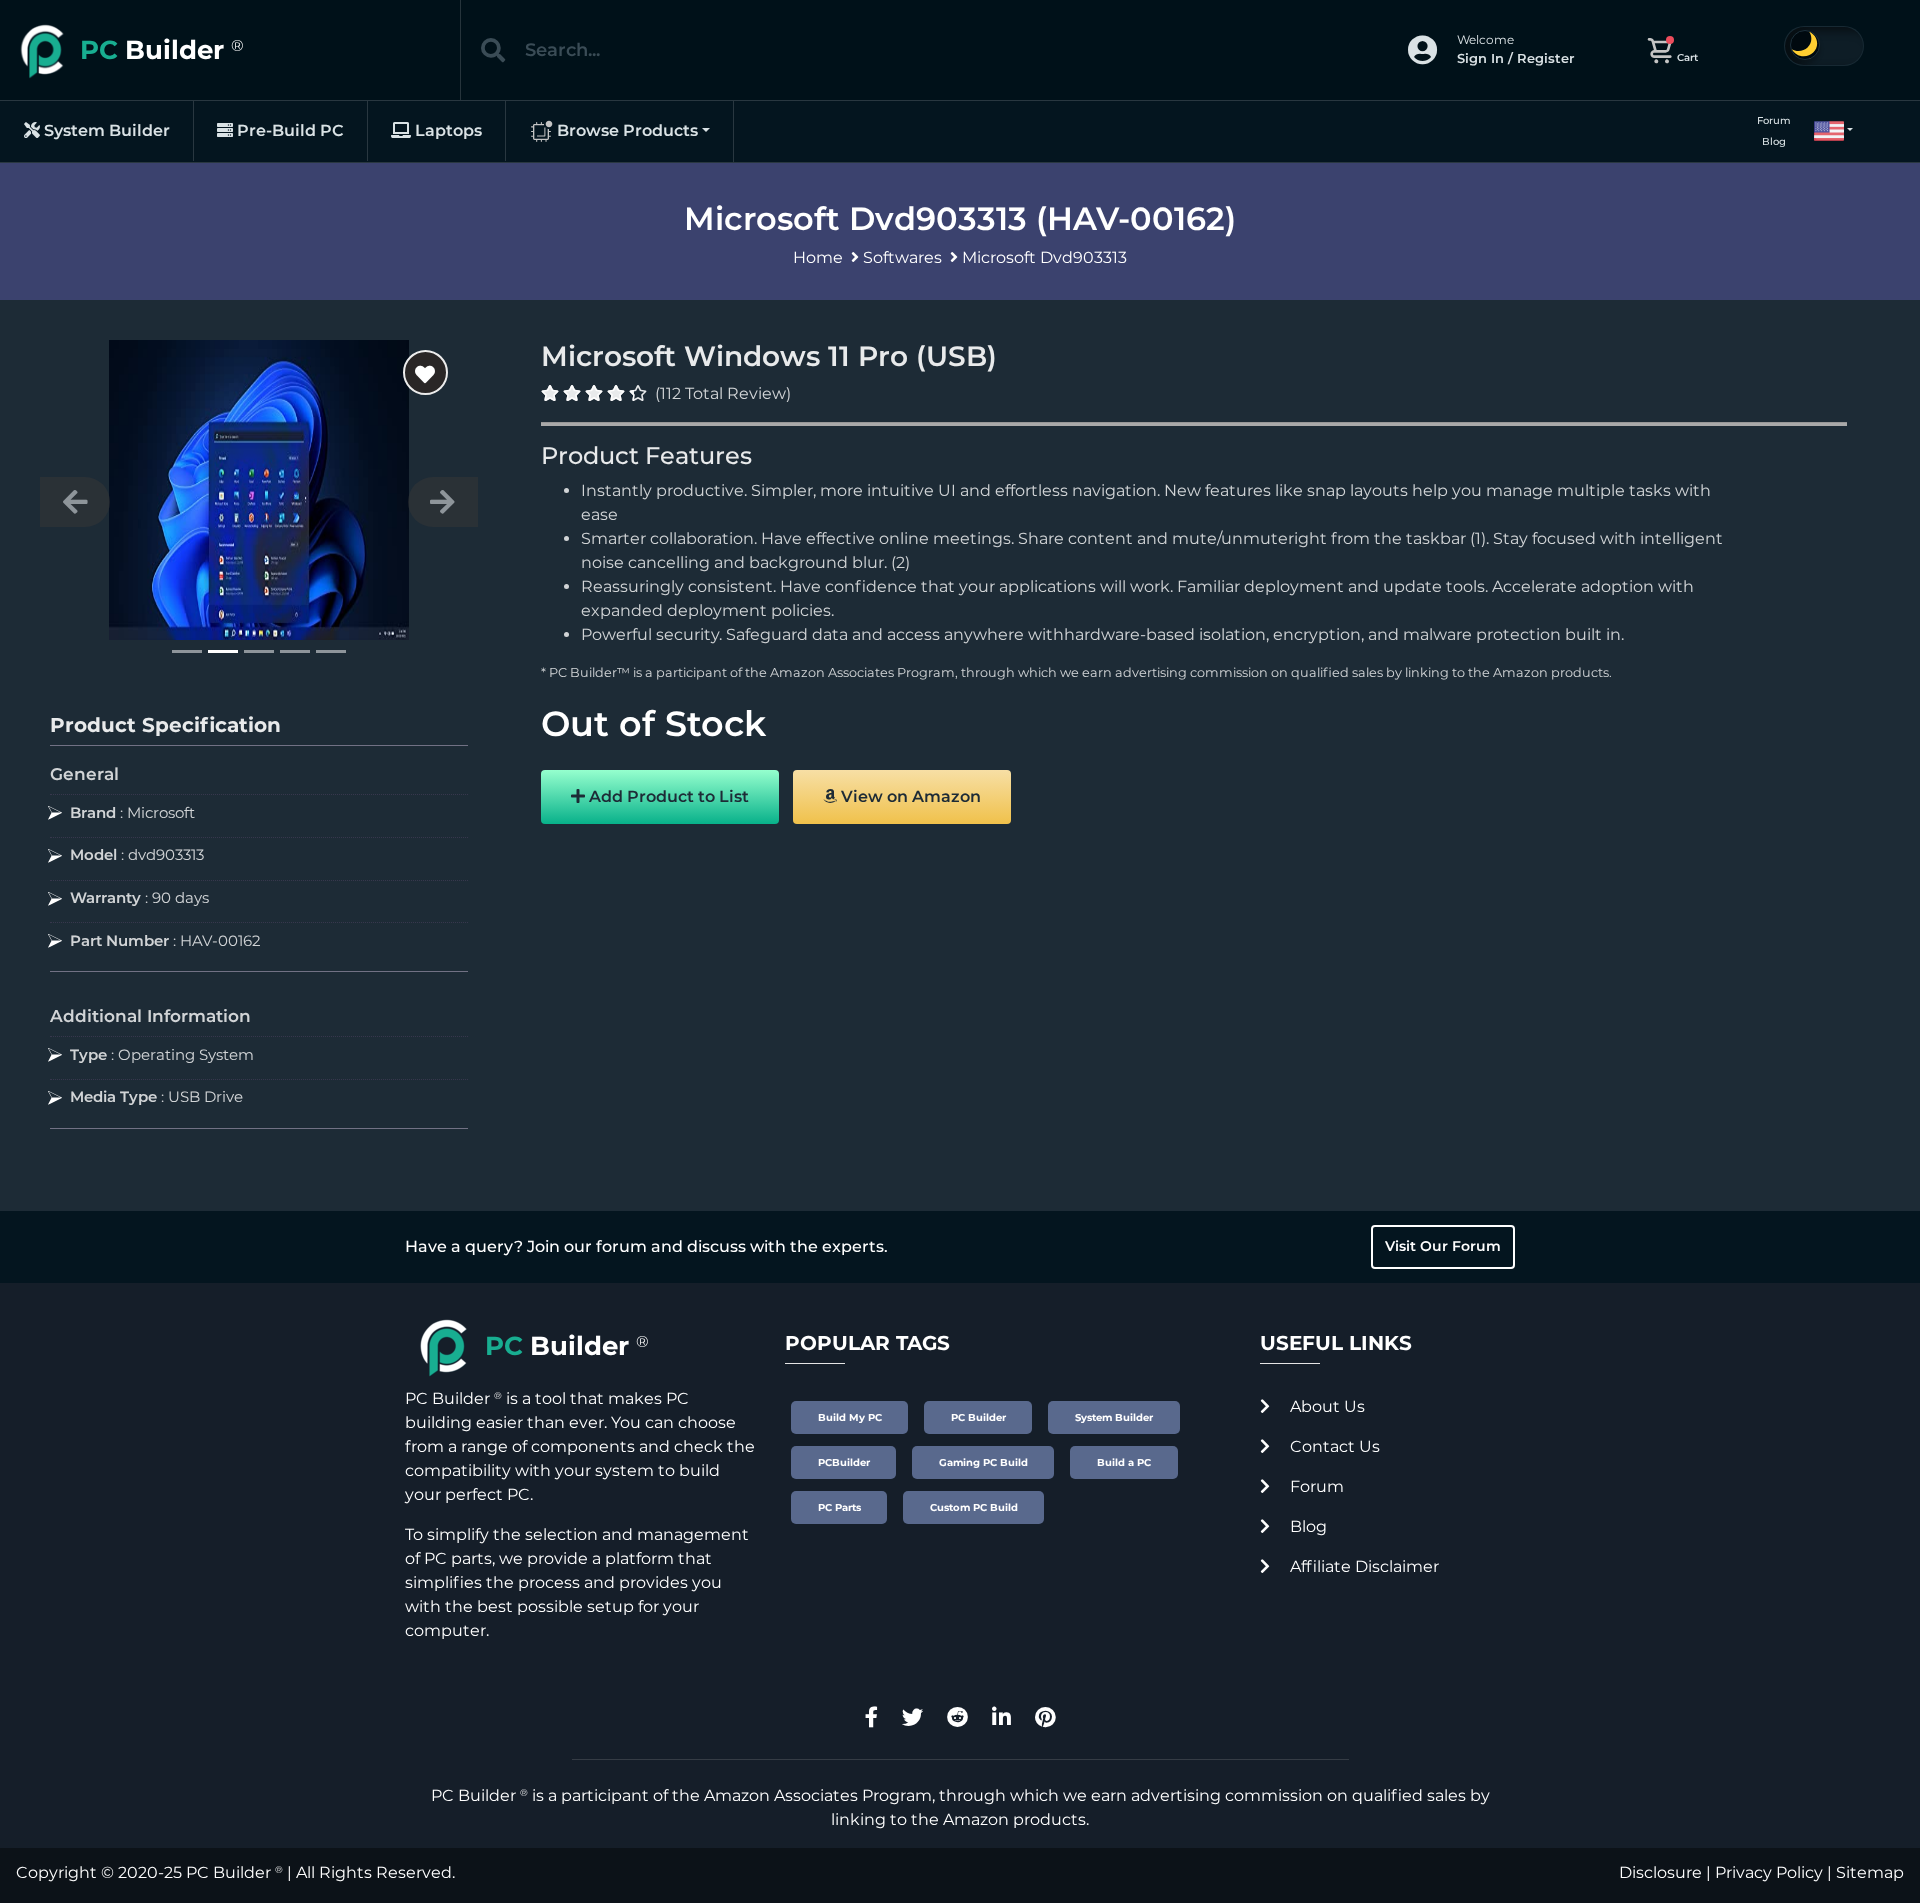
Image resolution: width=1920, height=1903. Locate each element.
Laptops (446, 130)
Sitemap (1870, 1872)
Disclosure (1660, 1872)
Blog (1774, 141)
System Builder (105, 130)
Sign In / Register (1515, 58)
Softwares (902, 257)
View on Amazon (909, 796)
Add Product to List (667, 796)
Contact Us (1333, 1446)
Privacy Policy (1769, 1872)
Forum (1774, 120)
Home (818, 257)
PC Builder (228, 1872)
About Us (1325, 1406)
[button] (1825, 131)
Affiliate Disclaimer (1362, 1566)
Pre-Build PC (288, 130)
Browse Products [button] (625, 130)
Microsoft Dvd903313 (1044, 257)
